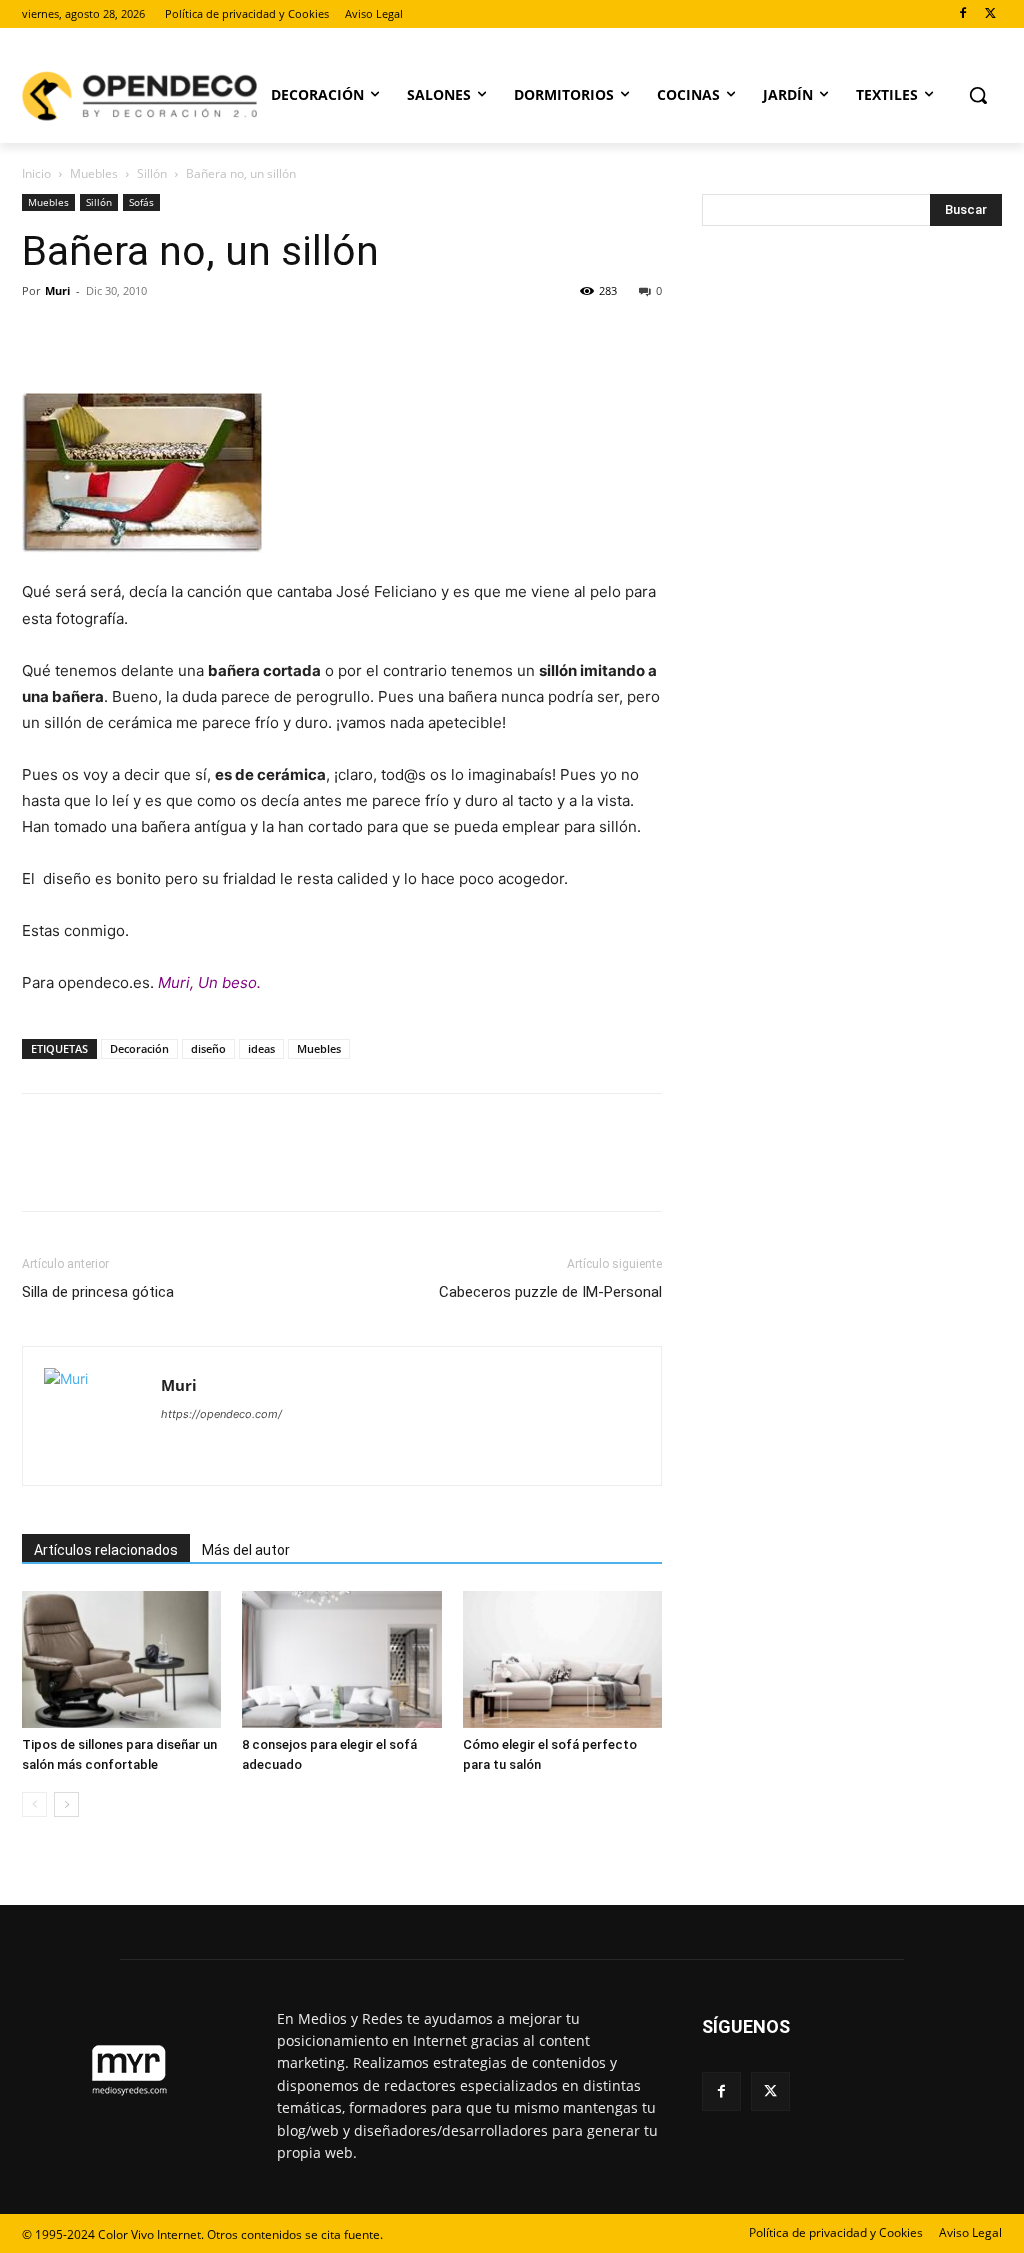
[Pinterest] (134, 336)
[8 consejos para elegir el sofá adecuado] (341, 1659)
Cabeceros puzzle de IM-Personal (550, 1292)
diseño (208, 1048)
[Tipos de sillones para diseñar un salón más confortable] (121, 1659)
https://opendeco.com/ (221, 1414)
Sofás (141, 202)
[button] (978, 95)
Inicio (36, 173)
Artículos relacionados (106, 1550)
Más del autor (246, 1550)
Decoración (139, 1048)
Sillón (152, 173)
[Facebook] (962, 14)
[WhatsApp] (180, 336)
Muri (57, 290)
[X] (990, 14)
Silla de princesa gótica (98, 1292)
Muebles (94, 173)
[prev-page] (34, 1804)
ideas (261, 1048)
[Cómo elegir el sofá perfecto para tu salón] (562, 1659)
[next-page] (66, 1804)
